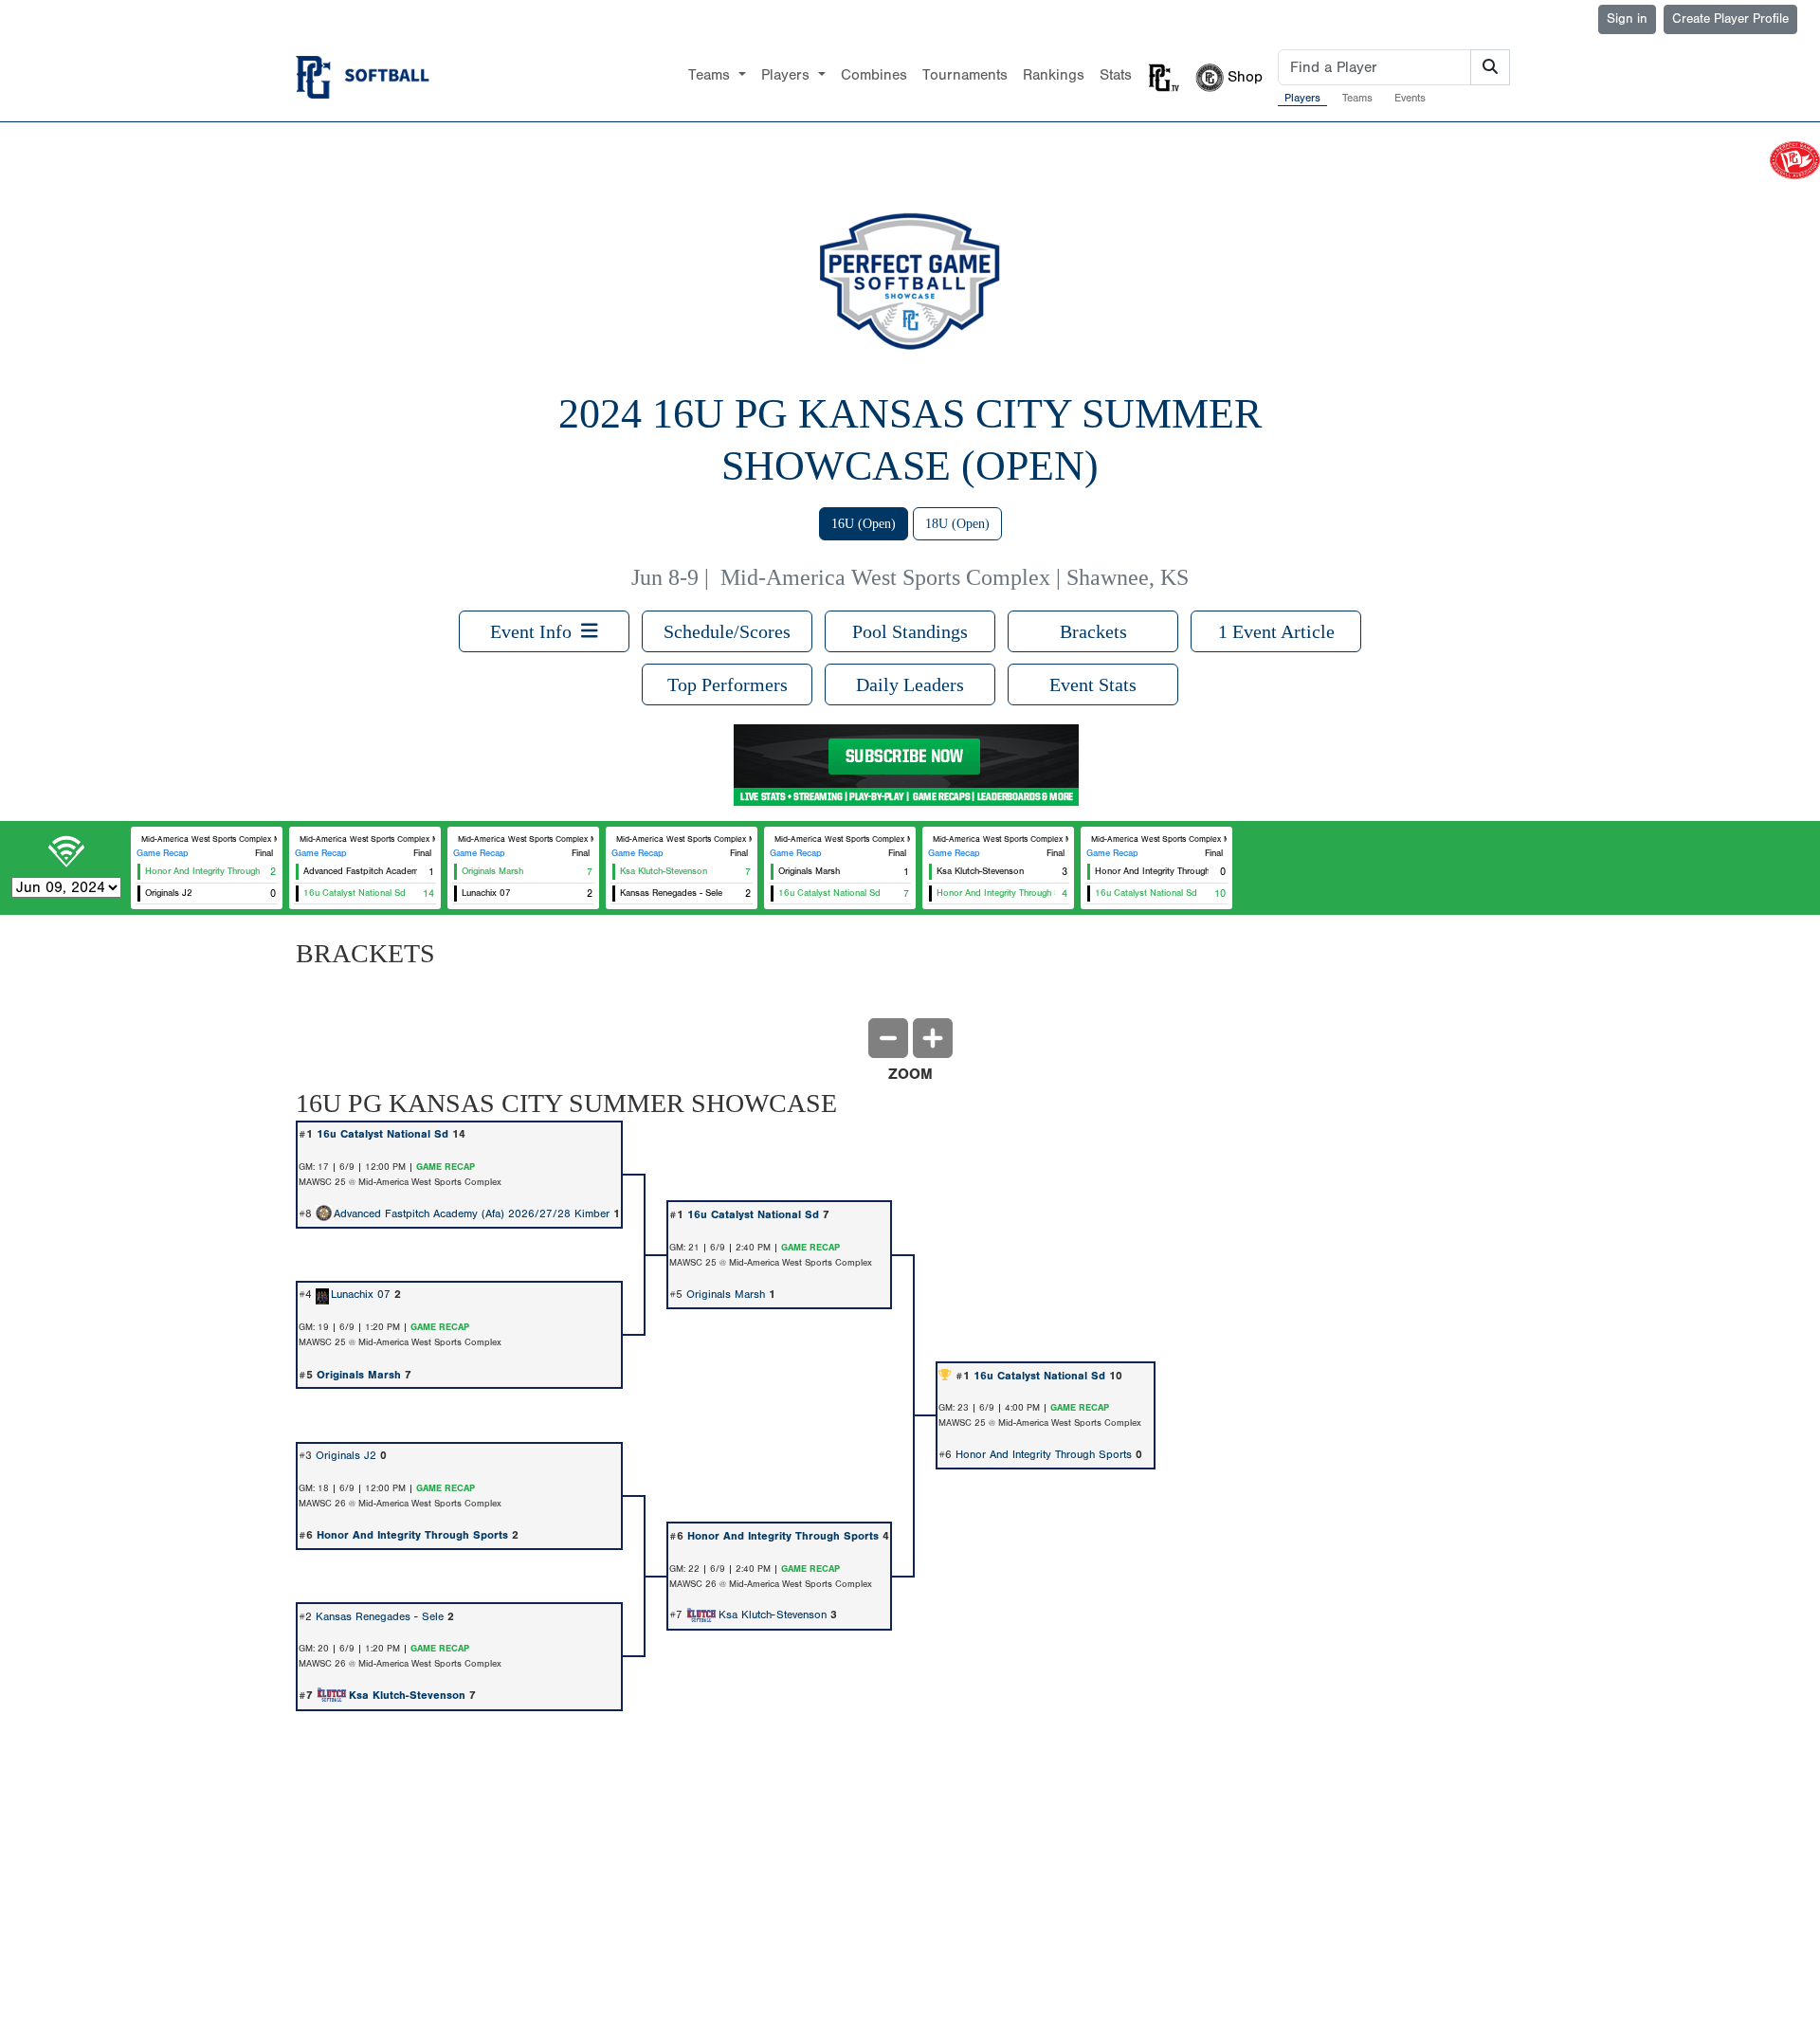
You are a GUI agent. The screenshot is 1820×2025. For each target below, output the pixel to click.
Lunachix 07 (361, 1294)
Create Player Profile (1730, 19)
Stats (1116, 75)
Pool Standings (910, 631)
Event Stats (1093, 684)
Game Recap (163, 853)
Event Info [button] (536, 631)
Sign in (1627, 19)
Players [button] (788, 75)
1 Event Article (1276, 631)
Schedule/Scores (727, 631)
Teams (1357, 98)
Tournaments (965, 75)
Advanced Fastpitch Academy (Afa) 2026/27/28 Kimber (472, 1213)
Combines (874, 75)
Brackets (1093, 631)
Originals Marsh (726, 1294)
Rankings (1054, 75)
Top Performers (728, 684)
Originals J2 (346, 1455)
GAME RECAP (446, 1167)
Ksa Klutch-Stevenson (773, 1615)
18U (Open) (957, 524)
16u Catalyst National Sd (382, 1134)
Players (1302, 98)
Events (1410, 98)
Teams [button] (711, 75)
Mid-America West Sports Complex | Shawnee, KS (955, 577)
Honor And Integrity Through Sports (1044, 1454)
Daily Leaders (910, 684)
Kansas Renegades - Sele (380, 1616)
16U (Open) (864, 524)
